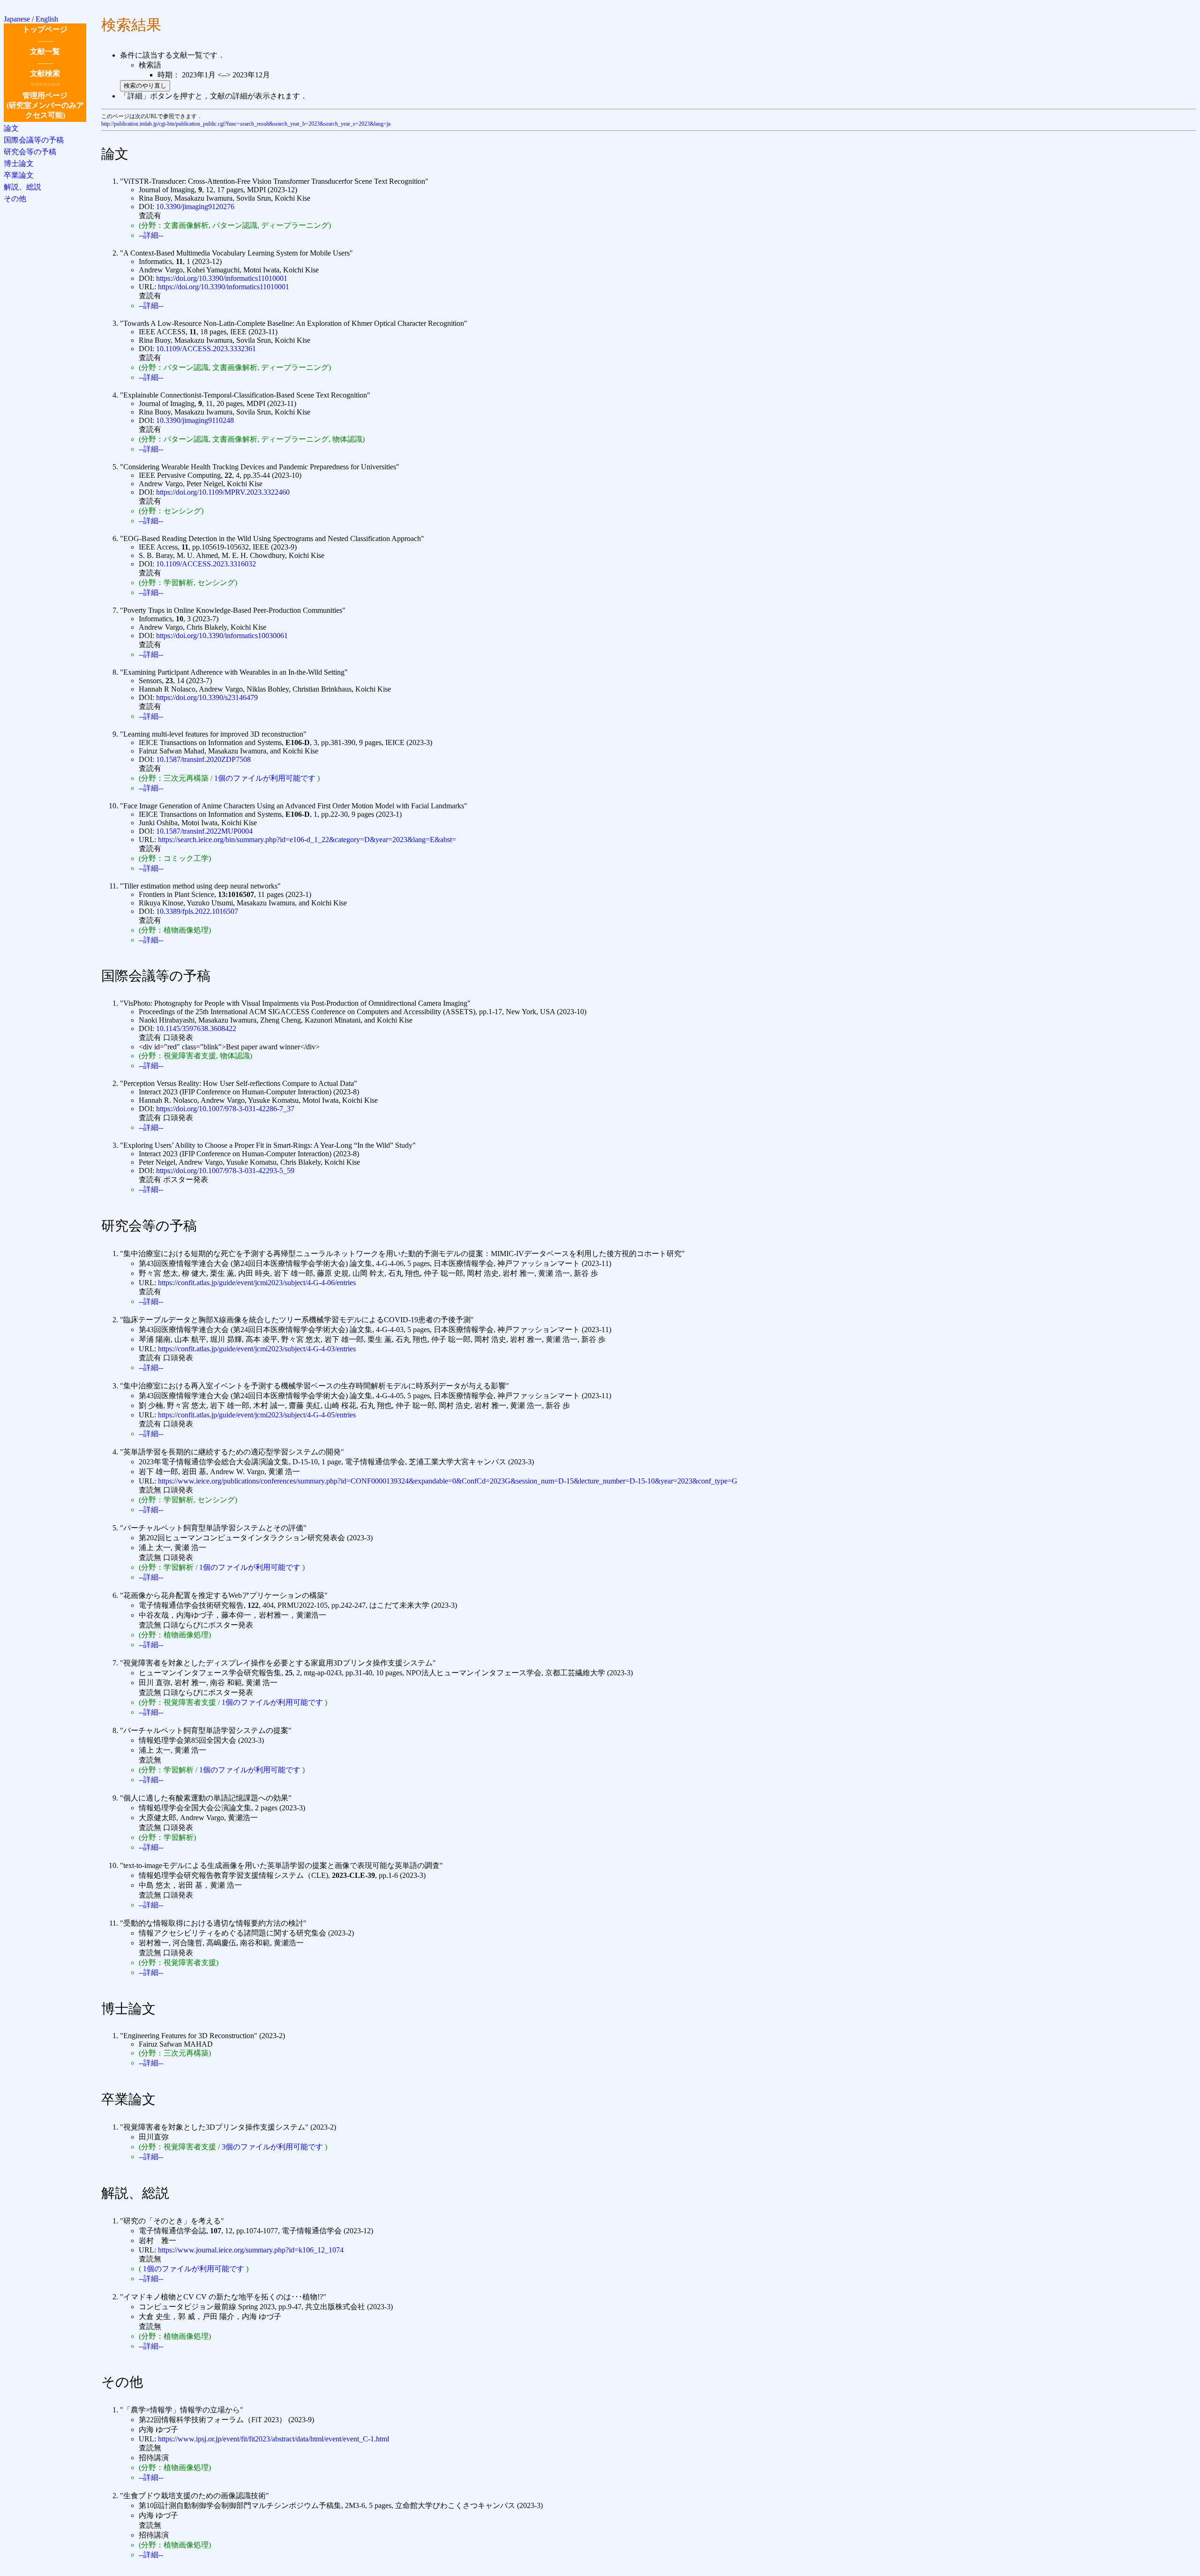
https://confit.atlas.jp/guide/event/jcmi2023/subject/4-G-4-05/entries (257, 1415)
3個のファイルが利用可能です (272, 2147)
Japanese (17, 19)
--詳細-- (151, 235)
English (47, 19)
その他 (15, 199)
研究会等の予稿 (30, 152)
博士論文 (19, 163)
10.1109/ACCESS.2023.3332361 (206, 349)
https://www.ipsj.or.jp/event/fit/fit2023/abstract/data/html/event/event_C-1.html (274, 2439)
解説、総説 (22, 187)
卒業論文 (19, 175)
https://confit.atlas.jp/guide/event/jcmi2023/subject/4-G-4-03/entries (257, 1349)
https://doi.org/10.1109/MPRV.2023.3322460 (223, 492)
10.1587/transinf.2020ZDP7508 (203, 759)
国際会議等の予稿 (34, 140)
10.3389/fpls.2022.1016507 (197, 911)
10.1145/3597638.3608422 (196, 1028)
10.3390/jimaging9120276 (195, 207)
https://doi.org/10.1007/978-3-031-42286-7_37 (225, 1109)
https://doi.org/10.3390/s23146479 (207, 697)
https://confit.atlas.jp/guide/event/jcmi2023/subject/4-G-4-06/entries (257, 1283)
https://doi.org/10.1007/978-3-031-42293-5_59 (225, 1171)
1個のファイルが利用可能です (265, 778)
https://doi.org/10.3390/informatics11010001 (222, 278)
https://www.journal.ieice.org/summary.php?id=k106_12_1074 (251, 2250)
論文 (11, 128)
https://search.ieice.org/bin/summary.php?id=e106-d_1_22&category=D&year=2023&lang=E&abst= (307, 840)
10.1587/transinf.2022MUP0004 (204, 831)
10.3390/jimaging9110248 (195, 420)
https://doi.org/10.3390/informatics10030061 (222, 636)
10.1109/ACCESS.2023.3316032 (206, 564)
